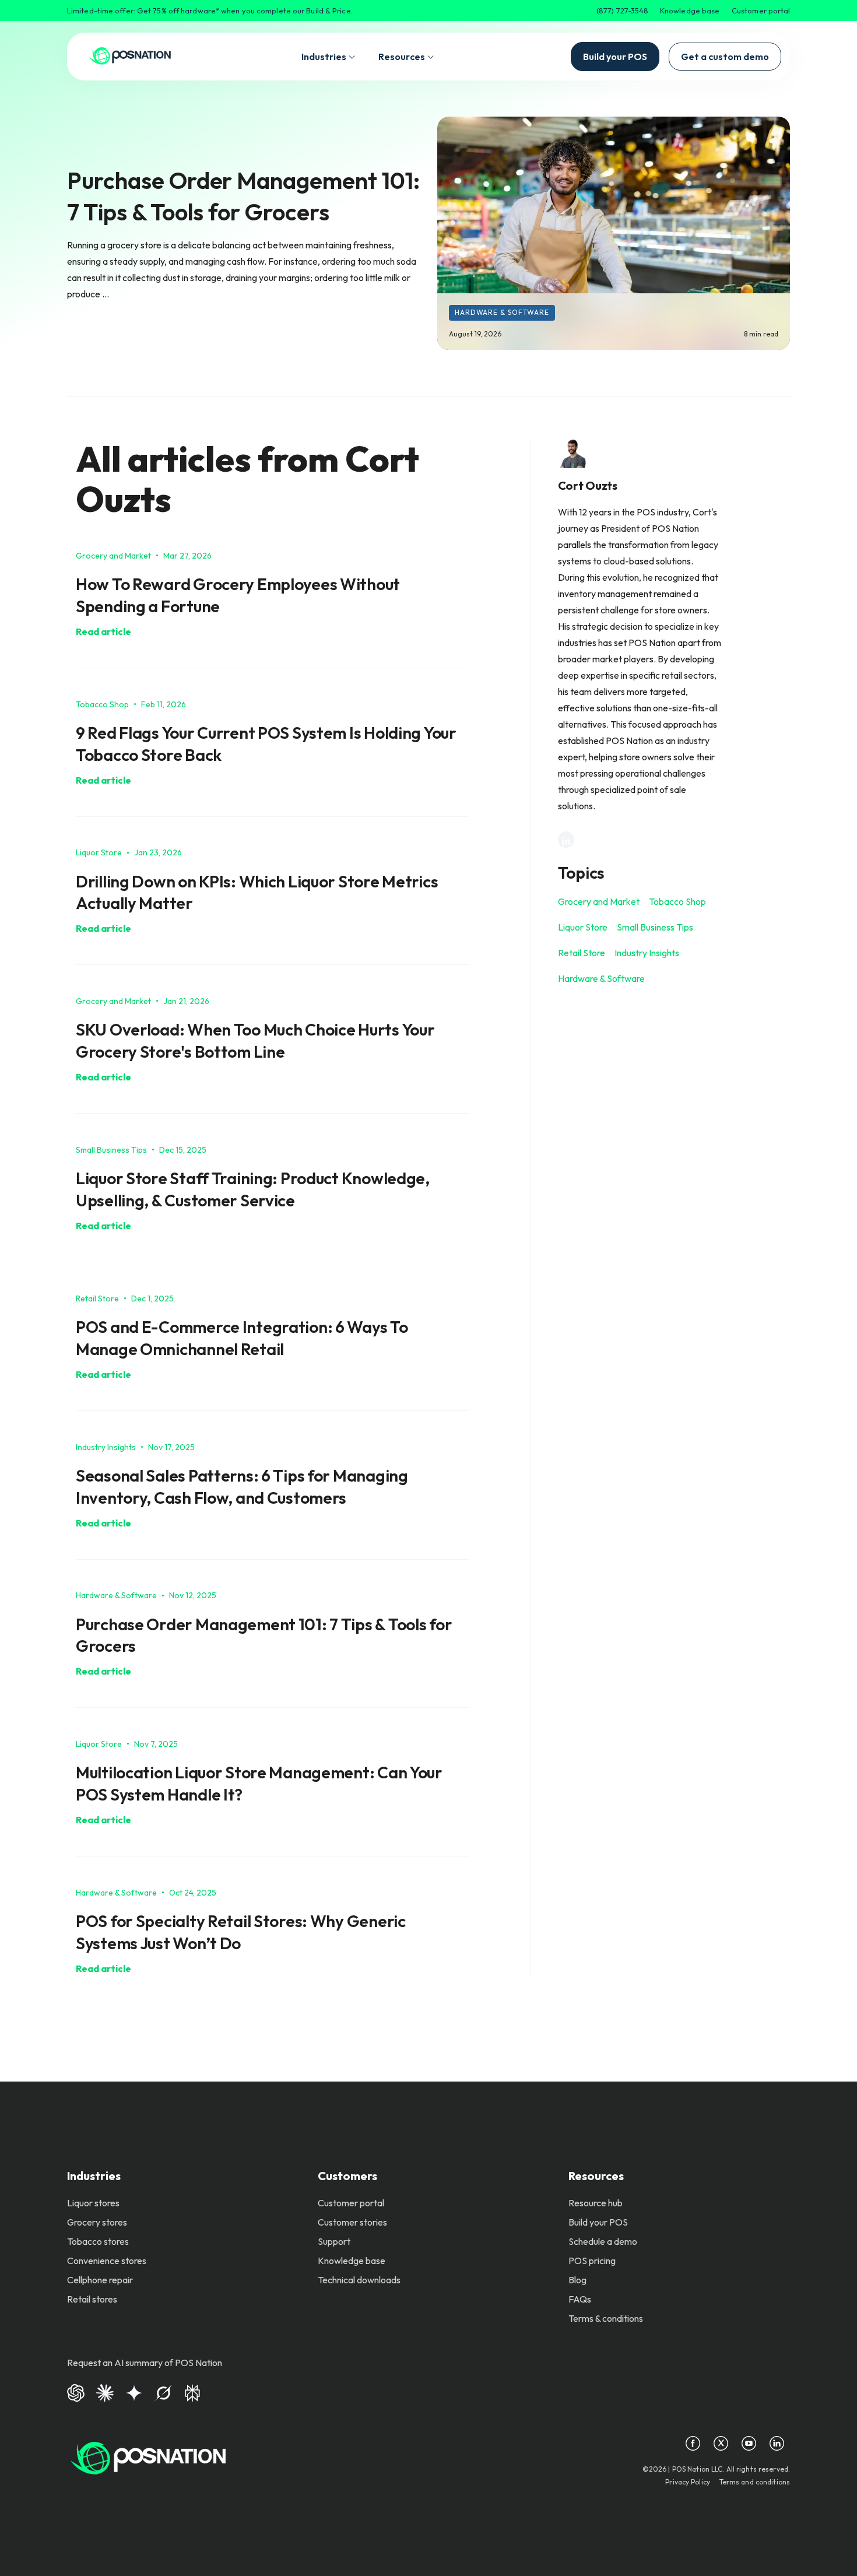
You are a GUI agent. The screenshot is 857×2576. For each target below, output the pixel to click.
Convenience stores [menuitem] (107, 2261)
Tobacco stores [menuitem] (98, 2241)
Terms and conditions (755, 2482)
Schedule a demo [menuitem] (603, 2241)
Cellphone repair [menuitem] (100, 2280)
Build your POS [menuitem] (598, 2222)
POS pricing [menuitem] (592, 2261)
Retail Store (582, 953)
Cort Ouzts (588, 485)
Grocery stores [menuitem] (97, 2222)
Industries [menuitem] (94, 2176)
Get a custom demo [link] (725, 57)
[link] (130, 57)
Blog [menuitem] (577, 2280)
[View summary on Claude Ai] (105, 2391)
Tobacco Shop (677, 901)
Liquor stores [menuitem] (93, 2203)
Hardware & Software (502, 312)
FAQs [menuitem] (580, 2299)
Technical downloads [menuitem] (359, 2280)
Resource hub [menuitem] (596, 2203)
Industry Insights (647, 953)
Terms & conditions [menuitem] (606, 2318)
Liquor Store (583, 927)
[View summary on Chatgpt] (76, 2391)
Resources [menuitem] (596, 2176)
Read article (103, 631)
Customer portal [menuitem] (351, 2203)
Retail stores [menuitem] (92, 2299)
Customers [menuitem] (347, 2176)
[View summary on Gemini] (134, 2391)
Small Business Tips (655, 927)
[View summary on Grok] (163, 2391)
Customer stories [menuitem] (352, 2222)
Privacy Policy (688, 2482)
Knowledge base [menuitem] (352, 2261)
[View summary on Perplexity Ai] (192, 2391)
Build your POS (615, 57)
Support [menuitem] (334, 2241)
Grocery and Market (599, 901)
